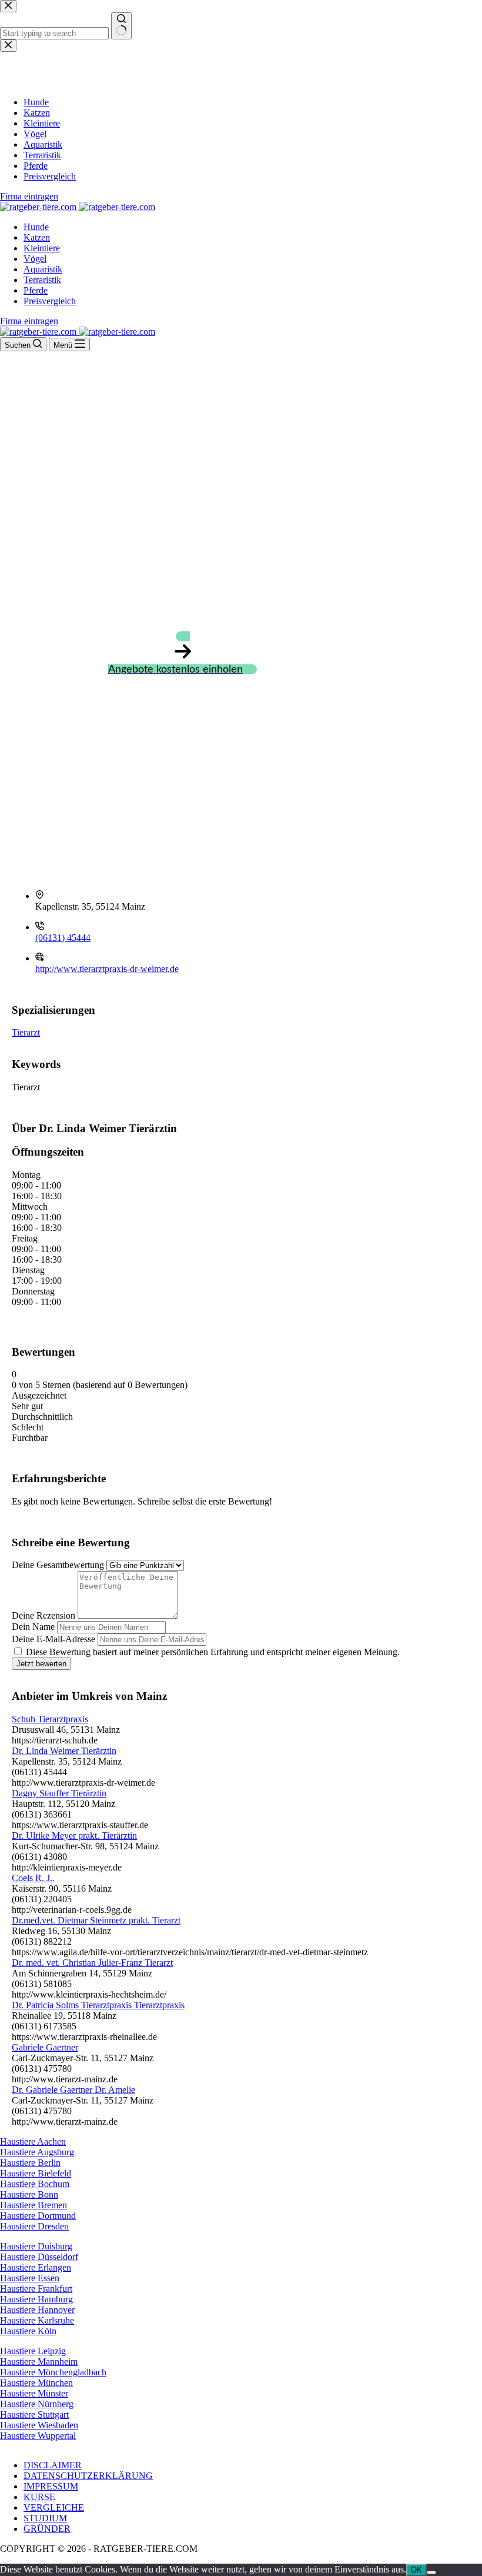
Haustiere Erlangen (36, 2267)
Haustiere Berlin (30, 2163)
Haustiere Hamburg (36, 2299)
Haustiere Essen (30, 2278)
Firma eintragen (29, 321)
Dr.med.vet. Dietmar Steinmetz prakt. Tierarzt (96, 1920)
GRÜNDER (47, 2529)
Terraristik (42, 280)
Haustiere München (36, 2383)
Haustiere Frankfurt (36, 2289)
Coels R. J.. (33, 1878)
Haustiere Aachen (33, 2141)
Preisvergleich (50, 301)
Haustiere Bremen (34, 2205)
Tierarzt (26, 1032)
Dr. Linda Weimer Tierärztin (64, 1751)
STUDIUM (45, 2518)
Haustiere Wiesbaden (39, 2425)
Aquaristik (43, 269)
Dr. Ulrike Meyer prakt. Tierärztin (74, 1836)
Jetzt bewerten (41, 1664)
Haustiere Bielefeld (36, 2173)
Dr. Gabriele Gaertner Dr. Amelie (73, 2090)
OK (416, 2570)
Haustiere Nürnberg (37, 2404)
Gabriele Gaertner (45, 2047)
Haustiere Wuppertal (38, 2436)
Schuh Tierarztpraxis (50, 1719)
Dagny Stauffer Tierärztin (59, 1793)
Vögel (35, 259)
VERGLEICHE (54, 2507)
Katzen (37, 237)
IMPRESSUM (51, 2486)
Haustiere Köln (28, 2331)
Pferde (36, 290)
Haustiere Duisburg (36, 2246)
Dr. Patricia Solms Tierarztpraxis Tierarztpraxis (98, 2005)
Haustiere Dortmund (38, 2216)
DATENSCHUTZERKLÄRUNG (88, 2476)
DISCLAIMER (53, 2465)
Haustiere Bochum (35, 2184)
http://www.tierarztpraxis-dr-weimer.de (107, 969)
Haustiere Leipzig (33, 2351)
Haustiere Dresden (34, 2226)
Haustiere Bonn (29, 2194)
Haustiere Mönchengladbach (53, 2372)
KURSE (39, 2497)
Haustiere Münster (34, 2393)
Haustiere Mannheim (39, 2362)
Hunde (36, 227)
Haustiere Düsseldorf (39, 2257)
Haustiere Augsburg (37, 2152)
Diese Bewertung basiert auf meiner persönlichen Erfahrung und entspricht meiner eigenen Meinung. (213, 1652)
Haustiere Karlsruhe (37, 2320)
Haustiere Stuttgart (34, 2414)
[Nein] (431, 2572)
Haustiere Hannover (37, 2310)
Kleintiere (42, 248)
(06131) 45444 (63, 938)
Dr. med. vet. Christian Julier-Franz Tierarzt (92, 1963)
